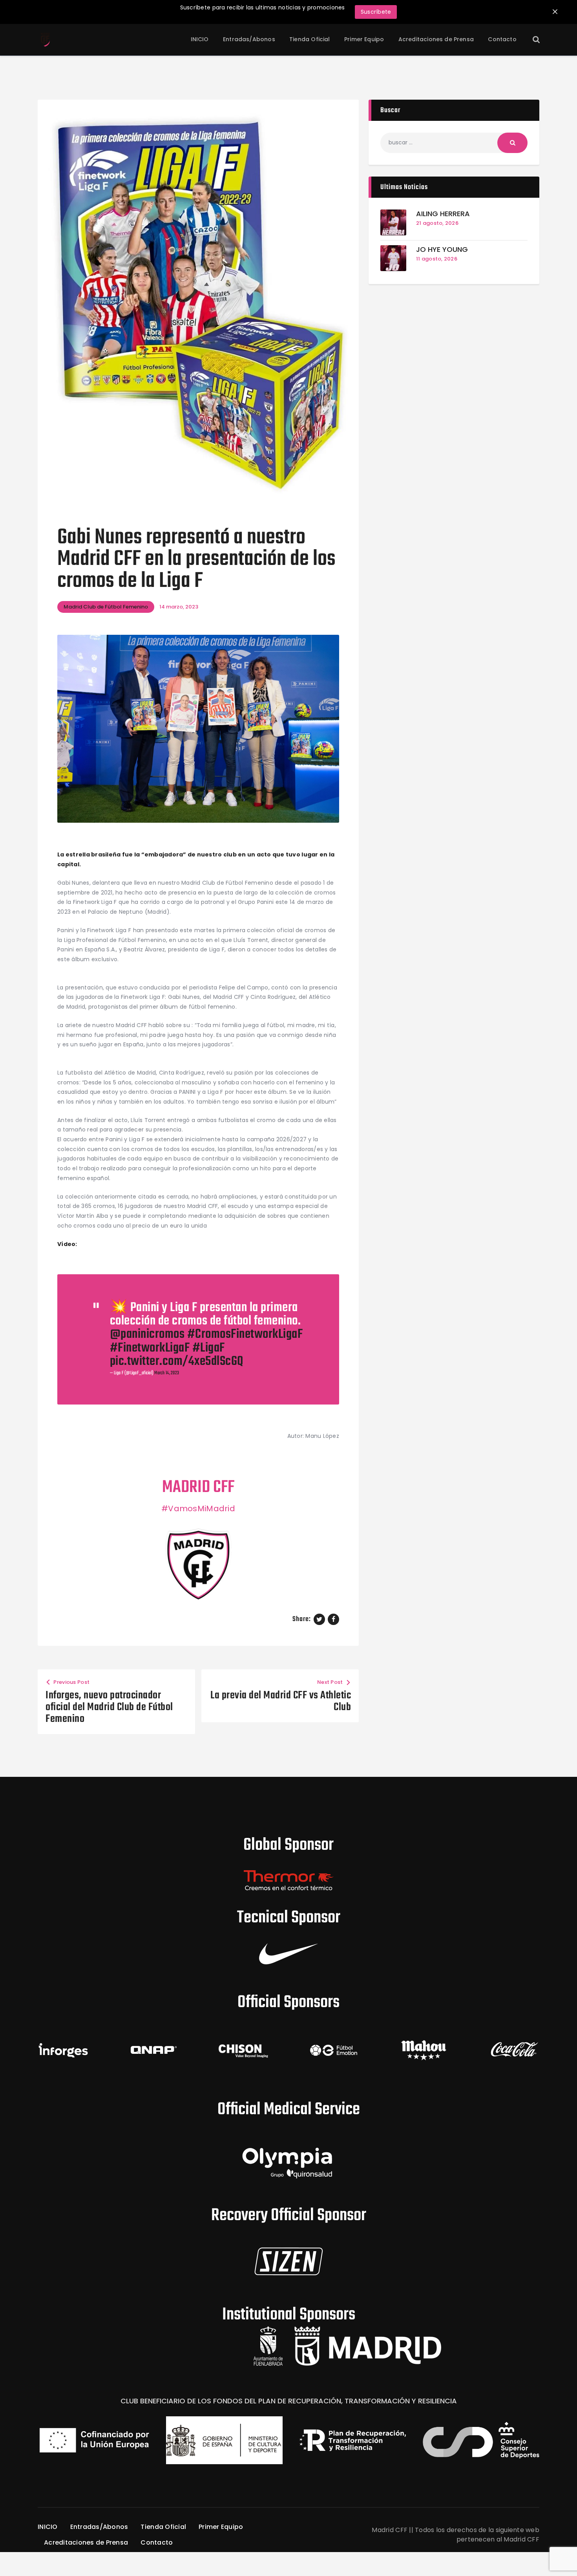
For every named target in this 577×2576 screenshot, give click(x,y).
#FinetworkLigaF (150, 1348)
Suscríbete (376, 12)
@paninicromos (147, 1334)
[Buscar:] (454, 142)
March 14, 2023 (167, 1373)
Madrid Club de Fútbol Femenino (106, 607)
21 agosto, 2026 (437, 223)
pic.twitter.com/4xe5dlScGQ (177, 1362)
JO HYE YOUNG (442, 250)
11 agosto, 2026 (437, 259)
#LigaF (209, 1348)
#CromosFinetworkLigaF (245, 1334)
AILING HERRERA (443, 214)
